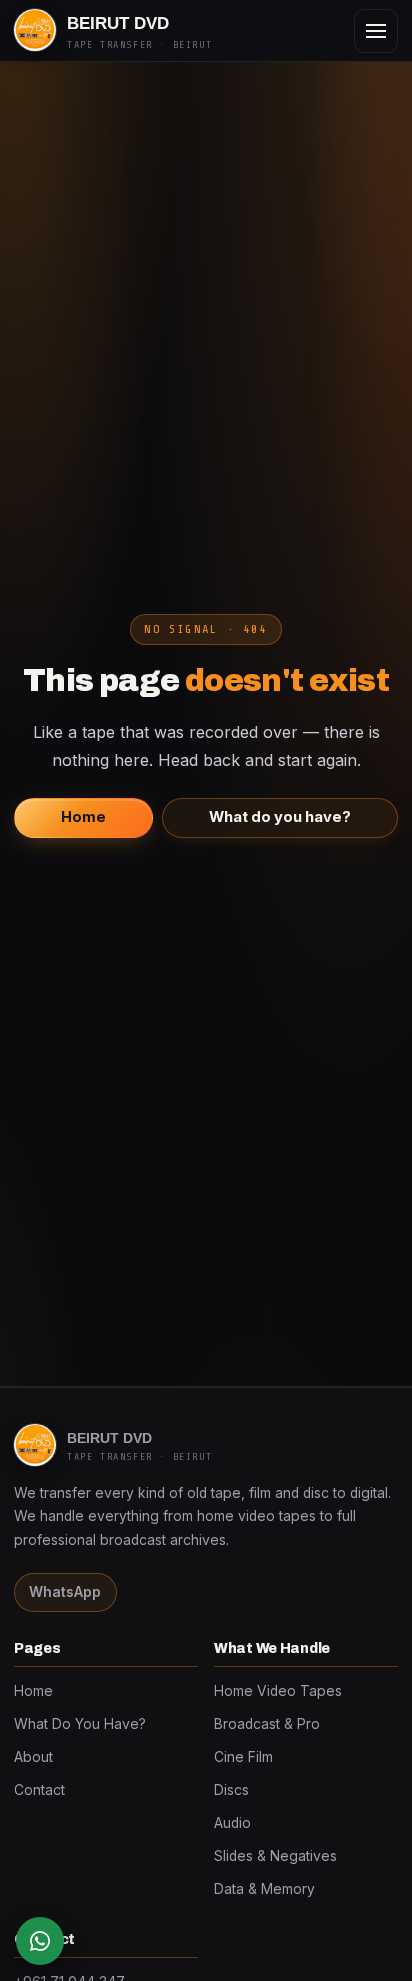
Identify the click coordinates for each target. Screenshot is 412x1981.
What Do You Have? (80, 1724)
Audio (232, 1823)
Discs (231, 1790)
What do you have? (280, 817)
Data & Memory (264, 1889)
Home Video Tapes (278, 1691)
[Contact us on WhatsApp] (40, 1941)
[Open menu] (376, 31)
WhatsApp (65, 1592)
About (33, 1757)
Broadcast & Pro (267, 1724)
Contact (39, 1790)
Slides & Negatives (275, 1856)
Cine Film (243, 1757)
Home (83, 817)
